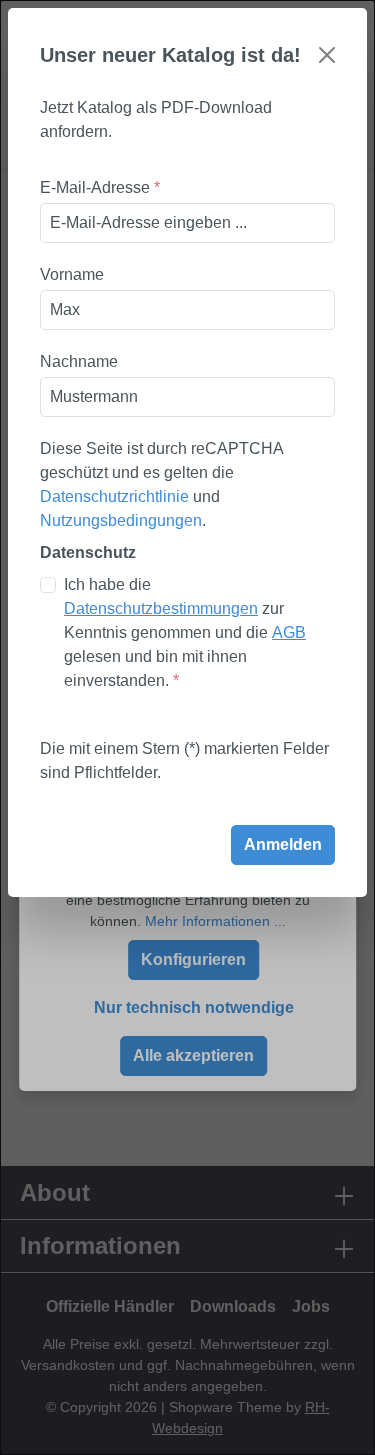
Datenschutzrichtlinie (114, 496)
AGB (289, 632)
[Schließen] (327, 55)
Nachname (79, 361)
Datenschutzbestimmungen (161, 608)
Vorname (72, 274)
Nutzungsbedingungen (121, 520)
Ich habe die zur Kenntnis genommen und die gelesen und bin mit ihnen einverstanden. (185, 632)
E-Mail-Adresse (100, 187)
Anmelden (283, 844)
